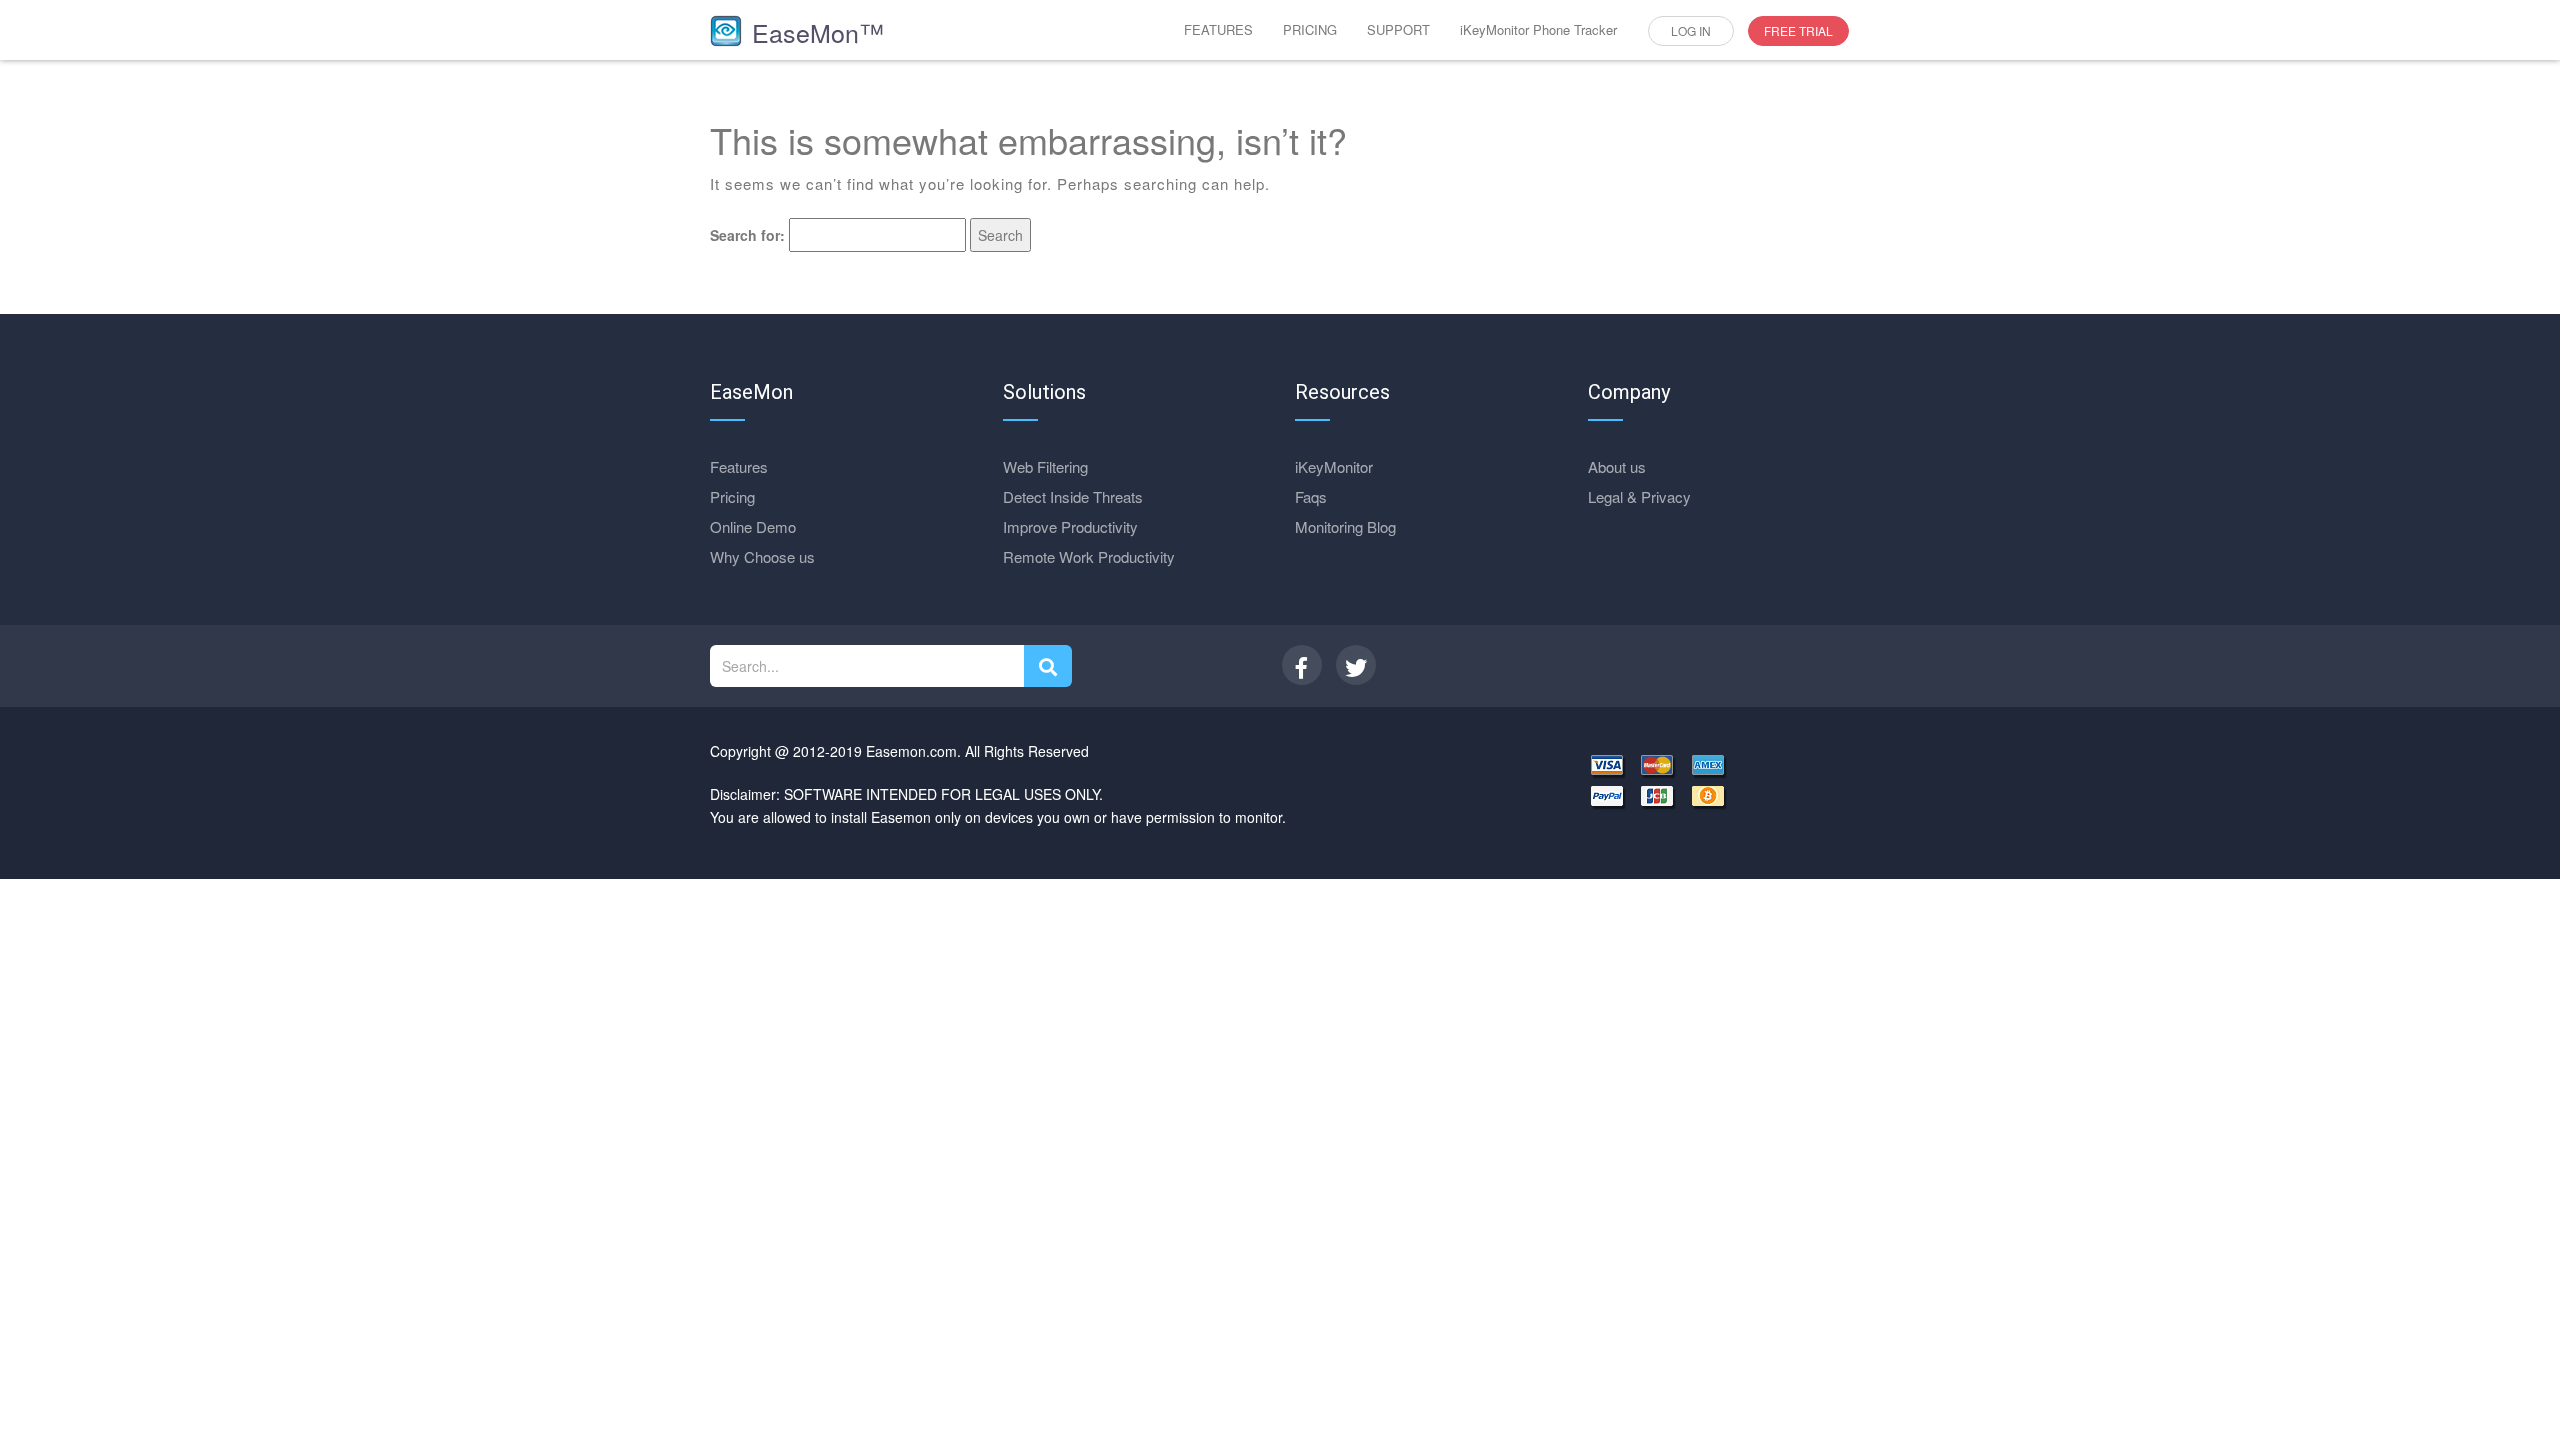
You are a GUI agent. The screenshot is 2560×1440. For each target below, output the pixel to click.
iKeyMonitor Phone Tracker (1538, 29)
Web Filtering (1045, 466)
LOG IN (1691, 30)
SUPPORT (1398, 29)
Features (739, 466)
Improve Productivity (1070, 526)
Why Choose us (762, 556)
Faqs (1311, 496)
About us (1617, 466)
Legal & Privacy (1639, 496)
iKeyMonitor (1334, 466)
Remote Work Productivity (1089, 556)
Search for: (747, 235)
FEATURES (1218, 29)
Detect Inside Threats (1073, 496)
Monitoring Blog (1345, 526)
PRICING (1310, 29)
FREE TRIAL (1798, 30)
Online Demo (753, 526)
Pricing (732, 496)
